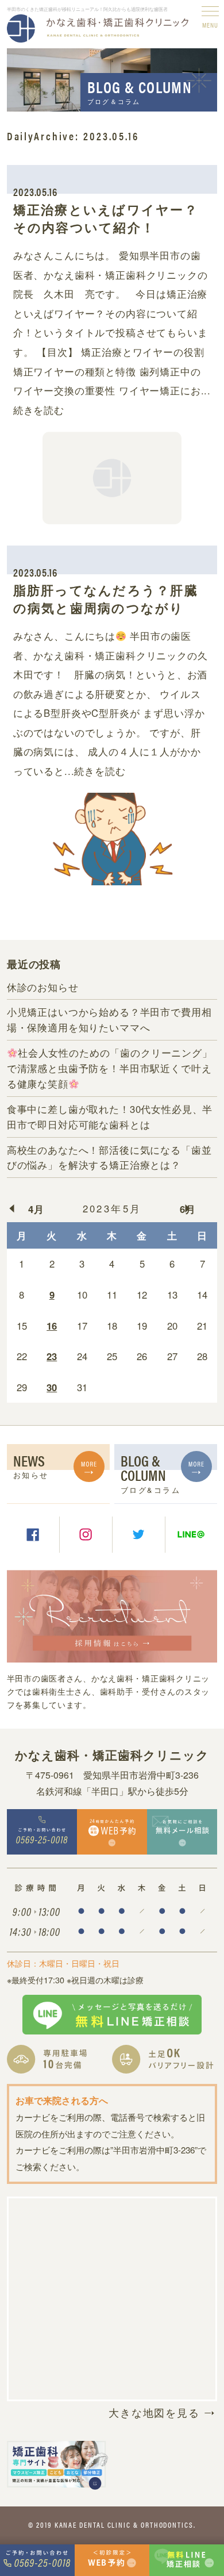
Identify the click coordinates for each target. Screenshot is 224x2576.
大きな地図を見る (154, 2412)
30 (52, 1387)
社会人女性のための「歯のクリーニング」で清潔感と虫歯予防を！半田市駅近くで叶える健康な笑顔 (110, 1068)
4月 (36, 1209)
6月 (188, 1209)
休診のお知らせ (43, 987)
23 (52, 1356)
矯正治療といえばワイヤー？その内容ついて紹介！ (106, 218)
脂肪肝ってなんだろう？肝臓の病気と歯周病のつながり (106, 599)
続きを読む (39, 410)
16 (52, 1326)
